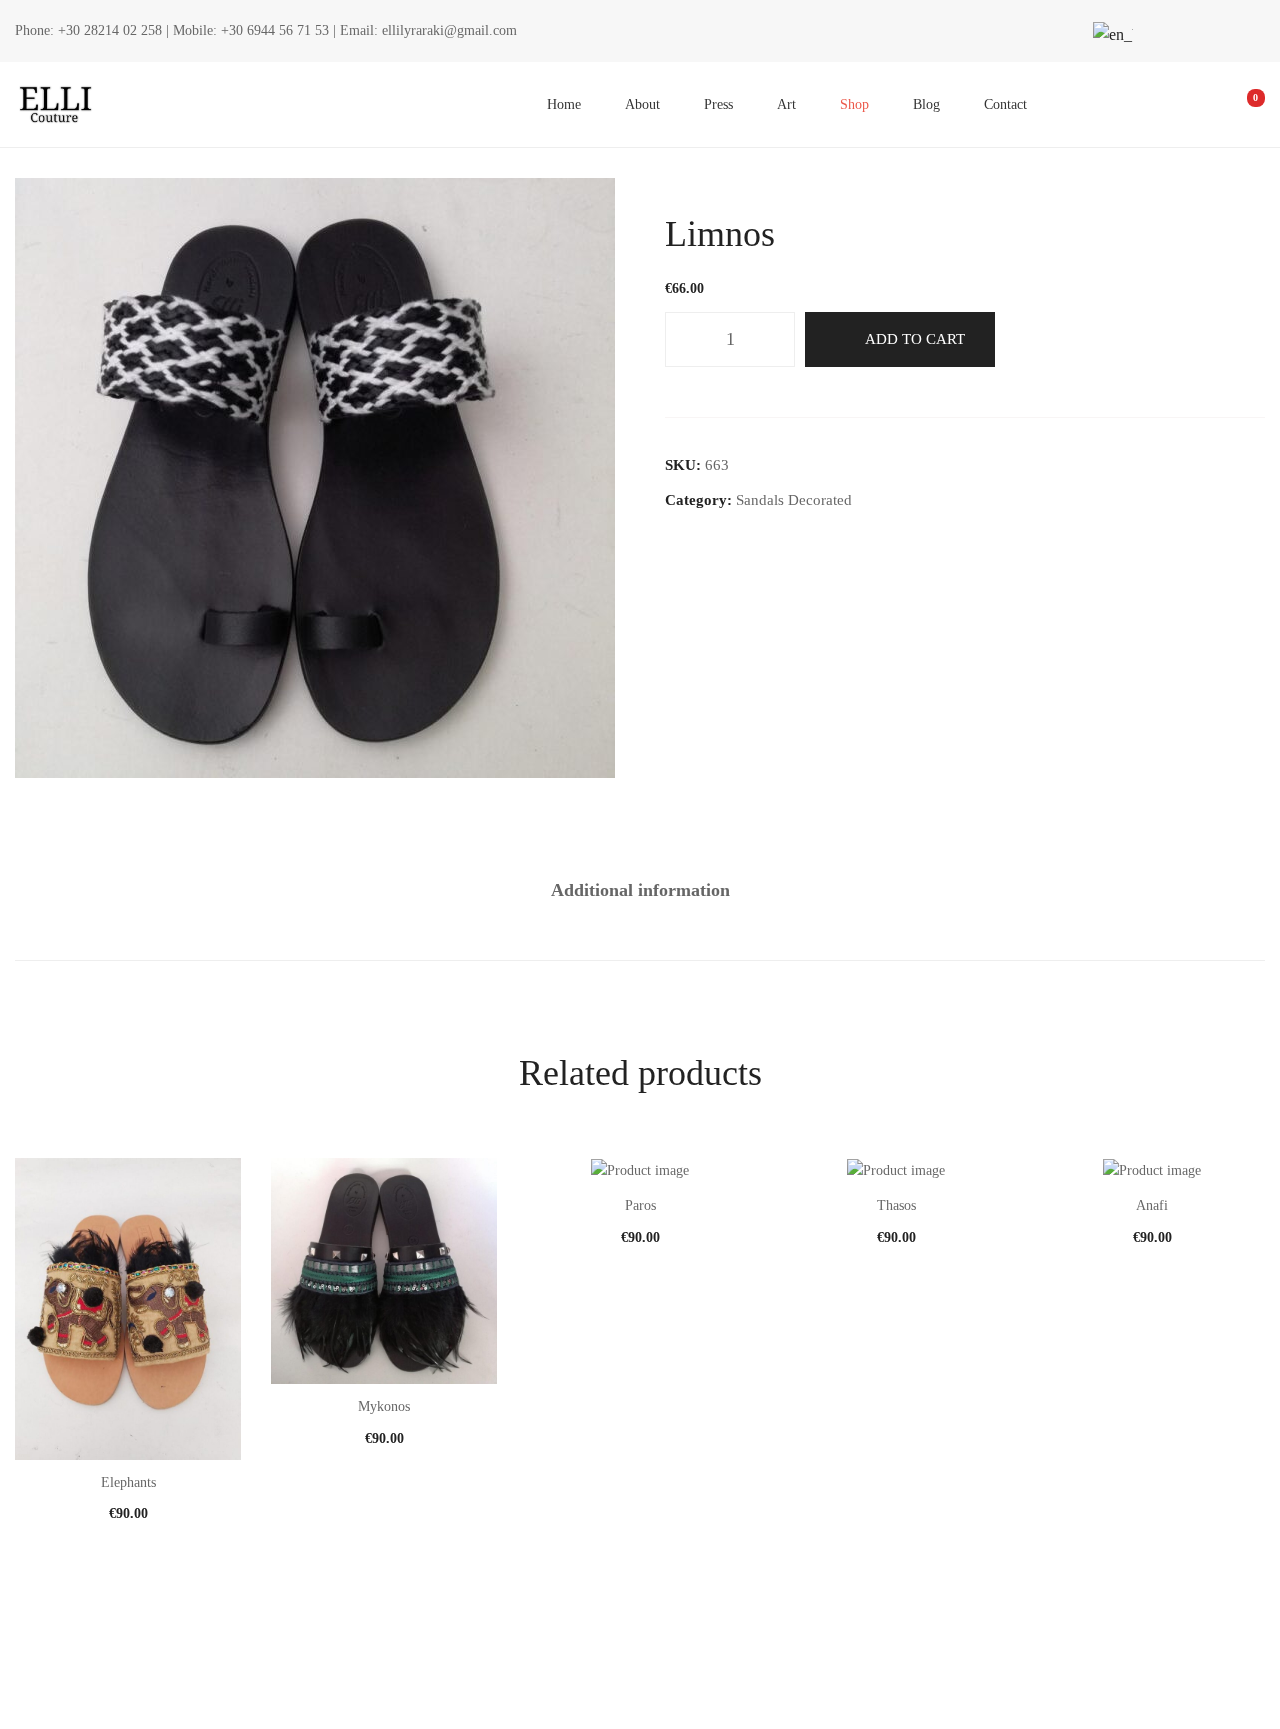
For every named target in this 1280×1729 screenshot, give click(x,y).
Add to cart (915, 339)
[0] (1242, 105)
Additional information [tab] (640, 890)
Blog (926, 104)
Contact (1005, 104)
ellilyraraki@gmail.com (449, 30)
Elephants (128, 1482)
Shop (854, 104)
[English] (1110, 34)
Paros (640, 1205)
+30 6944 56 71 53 (275, 30)
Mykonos (384, 1406)
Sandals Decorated (794, 500)
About (642, 104)
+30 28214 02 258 (110, 30)
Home (564, 104)
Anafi (1152, 1205)
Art (786, 104)
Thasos (896, 1205)
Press (718, 104)
